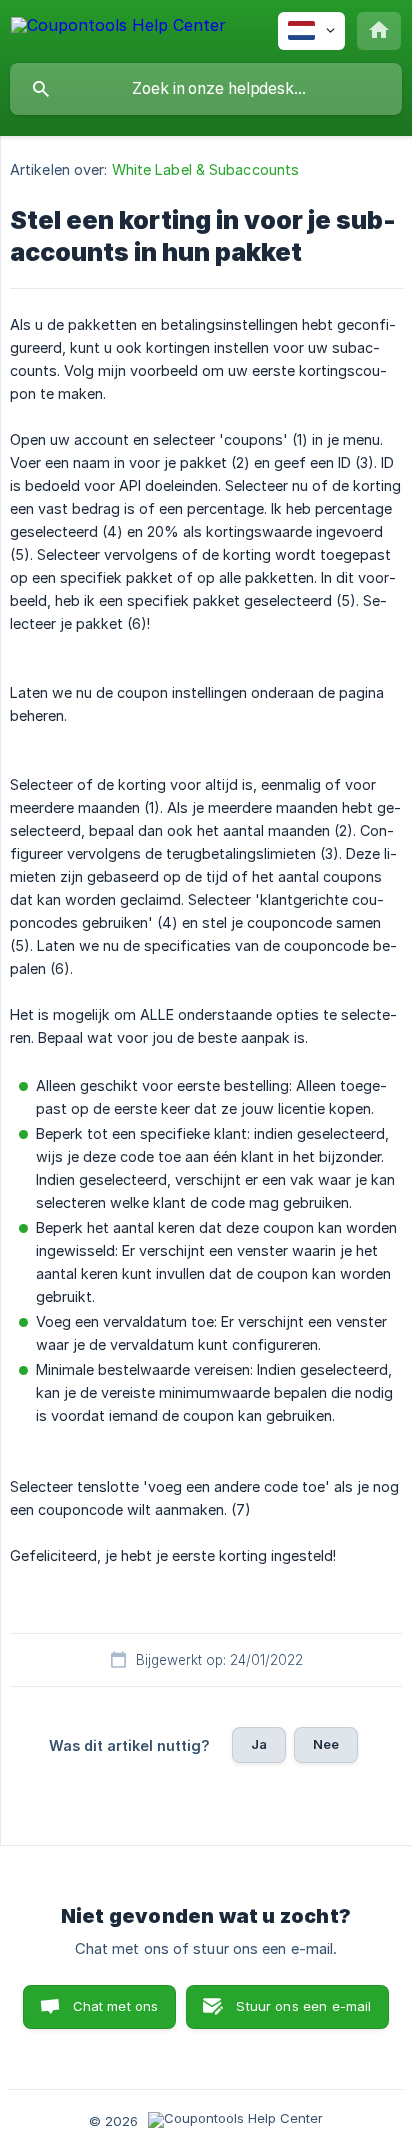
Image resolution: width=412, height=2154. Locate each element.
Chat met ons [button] (116, 2006)
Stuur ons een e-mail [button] (303, 2006)
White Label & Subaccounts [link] (206, 169)
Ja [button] (259, 1744)
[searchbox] (206, 89)
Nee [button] (326, 1744)
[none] (118, 28)
